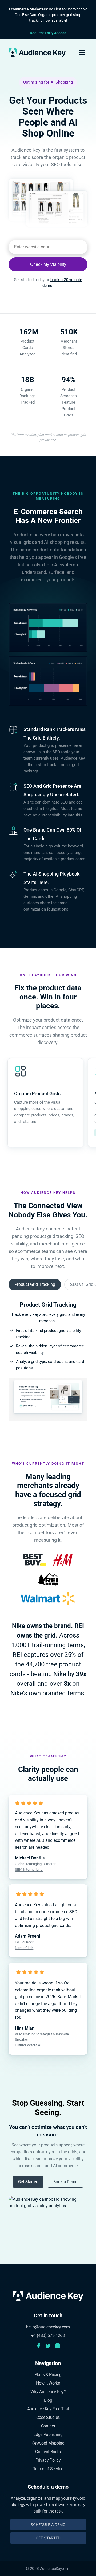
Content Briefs (48, 2452)
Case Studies (48, 2417)
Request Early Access (48, 33)
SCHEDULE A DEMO (48, 2524)
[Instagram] (58, 2346)
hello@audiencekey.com (48, 2327)
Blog (48, 2400)
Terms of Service (48, 2469)
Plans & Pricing (48, 2375)
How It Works (48, 2383)
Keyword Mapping (48, 2443)
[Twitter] (48, 2346)
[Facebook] (38, 2346)
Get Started (28, 2182)
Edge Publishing (48, 2435)
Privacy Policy (48, 2460)
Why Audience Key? (48, 2392)
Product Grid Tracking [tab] (35, 1284)
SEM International (29, 1870)
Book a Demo (65, 2182)
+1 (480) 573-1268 (48, 2336)
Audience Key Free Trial (48, 2409)
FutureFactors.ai (28, 2045)
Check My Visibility (48, 264)
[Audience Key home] (37, 53)
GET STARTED (48, 2538)
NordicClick (24, 1948)
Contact (48, 2426)
